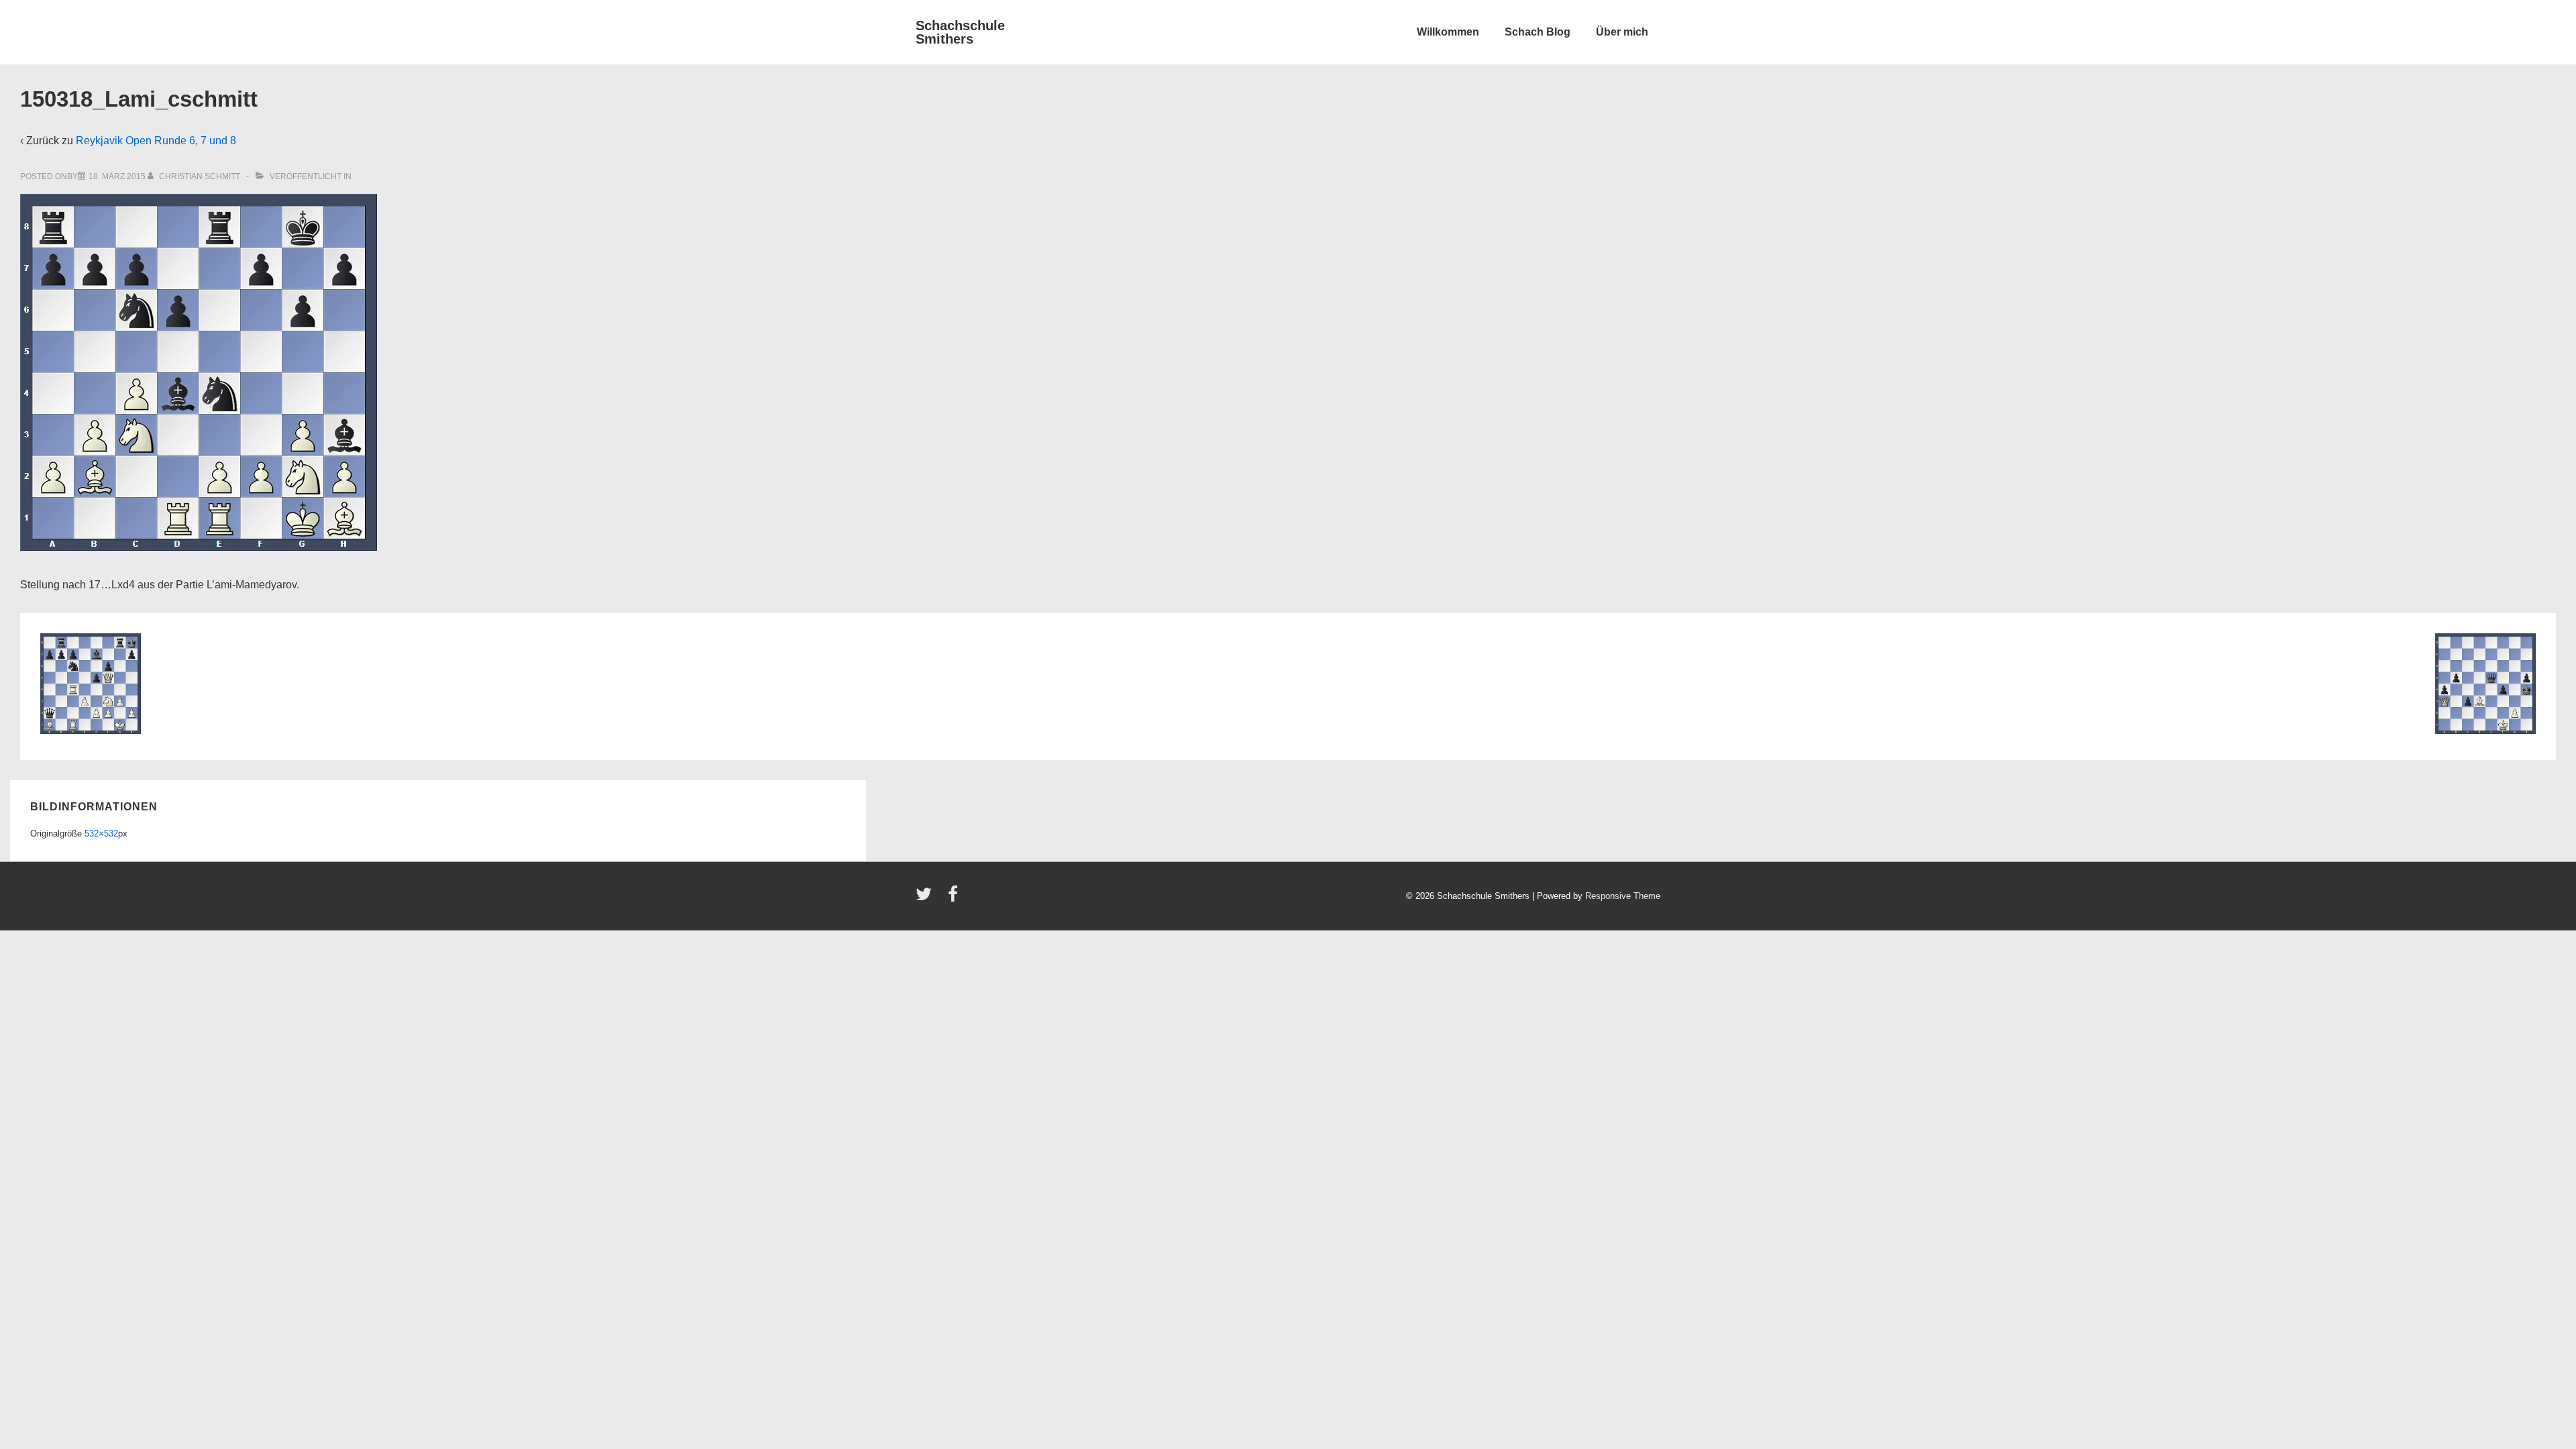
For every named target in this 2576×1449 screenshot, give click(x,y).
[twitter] (927, 899)
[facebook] (955, 899)
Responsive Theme (1623, 896)
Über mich (1622, 32)
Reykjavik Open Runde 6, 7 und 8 (156, 141)
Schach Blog (1538, 32)
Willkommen (1448, 32)
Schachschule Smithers (960, 32)
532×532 (101, 834)
